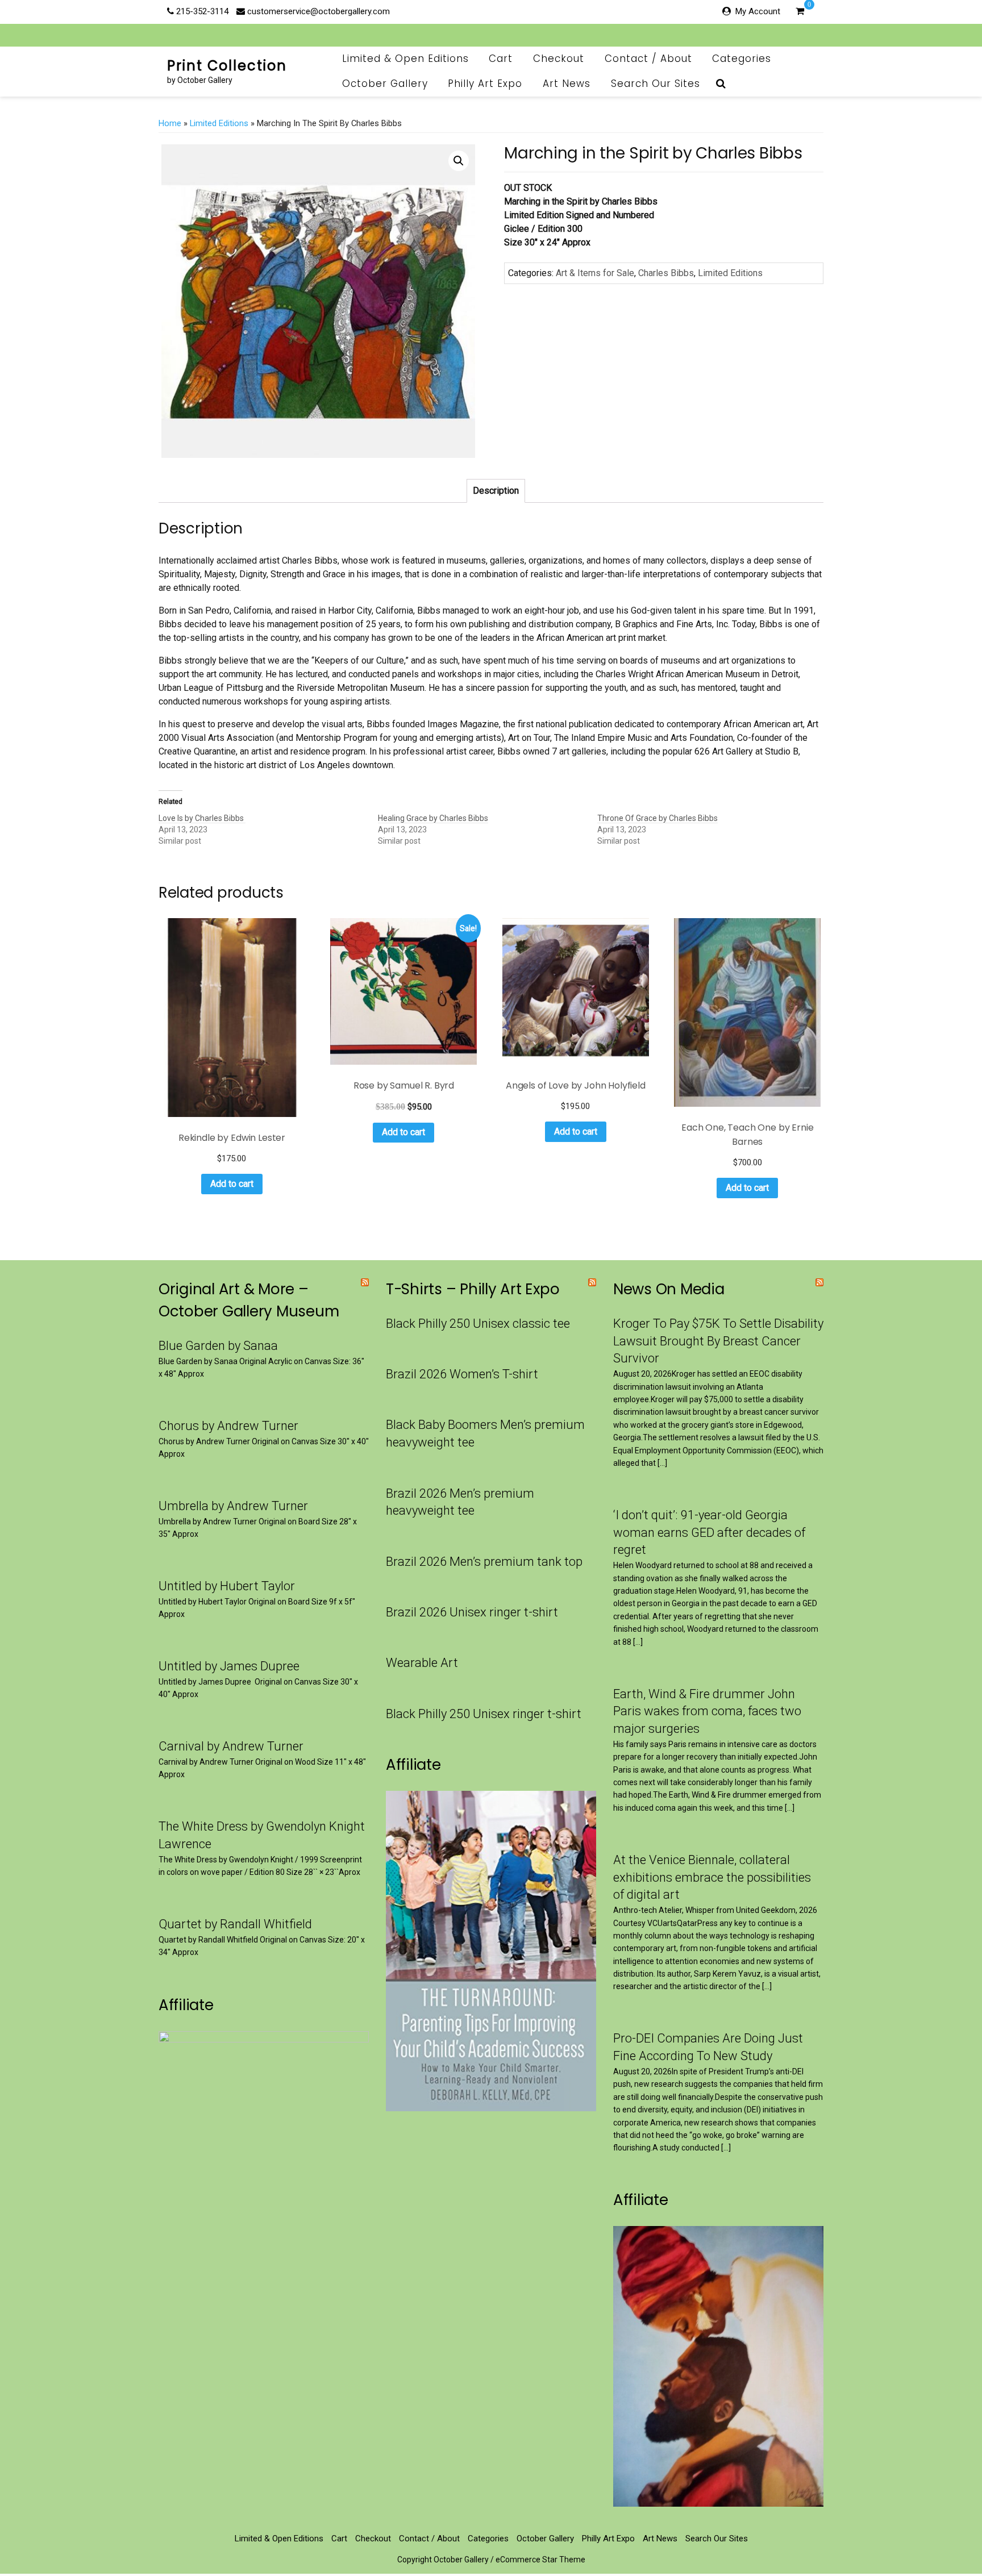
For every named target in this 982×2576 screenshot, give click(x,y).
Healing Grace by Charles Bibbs (433, 818)
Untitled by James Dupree (229, 1666)
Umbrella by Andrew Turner (233, 1506)
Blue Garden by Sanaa (218, 1346)
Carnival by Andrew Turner (231, 1746)
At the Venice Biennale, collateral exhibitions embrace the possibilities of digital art (712, 1877)
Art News (567, 84)
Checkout (559, 59)
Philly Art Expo (485, 84)
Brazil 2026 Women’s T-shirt (462, 1374)
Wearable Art (422, 1663)
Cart (501, 59)
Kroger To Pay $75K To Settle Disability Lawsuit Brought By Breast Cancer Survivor (718, 1341)
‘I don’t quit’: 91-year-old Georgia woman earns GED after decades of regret (709, 1533)
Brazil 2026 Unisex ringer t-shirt (472, 1612)
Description (496, 491)
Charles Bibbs (666, 273)
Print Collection (227, 66)
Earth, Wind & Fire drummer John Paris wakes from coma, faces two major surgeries (707, 1712)
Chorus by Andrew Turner (228, 1426)
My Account (758, 11)
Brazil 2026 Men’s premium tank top (484, 1562)
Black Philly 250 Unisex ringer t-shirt (484, 1714)
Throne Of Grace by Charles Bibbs (658, 818)
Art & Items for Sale (595, 273)
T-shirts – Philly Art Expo (473, 1289)
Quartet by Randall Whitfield (235, 1924)
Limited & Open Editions (405, 59)
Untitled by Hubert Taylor (227, 1586)
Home (170, 123)
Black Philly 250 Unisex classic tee (478, 1324)
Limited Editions (219, 123)
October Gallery (385, 84)
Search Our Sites (656, 84)
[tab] (496, 491)
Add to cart (232, 1184)
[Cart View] (800, 12)
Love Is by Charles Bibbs (202, 818)
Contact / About (648, 59)
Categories (742, 59)
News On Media (669, 1289)
